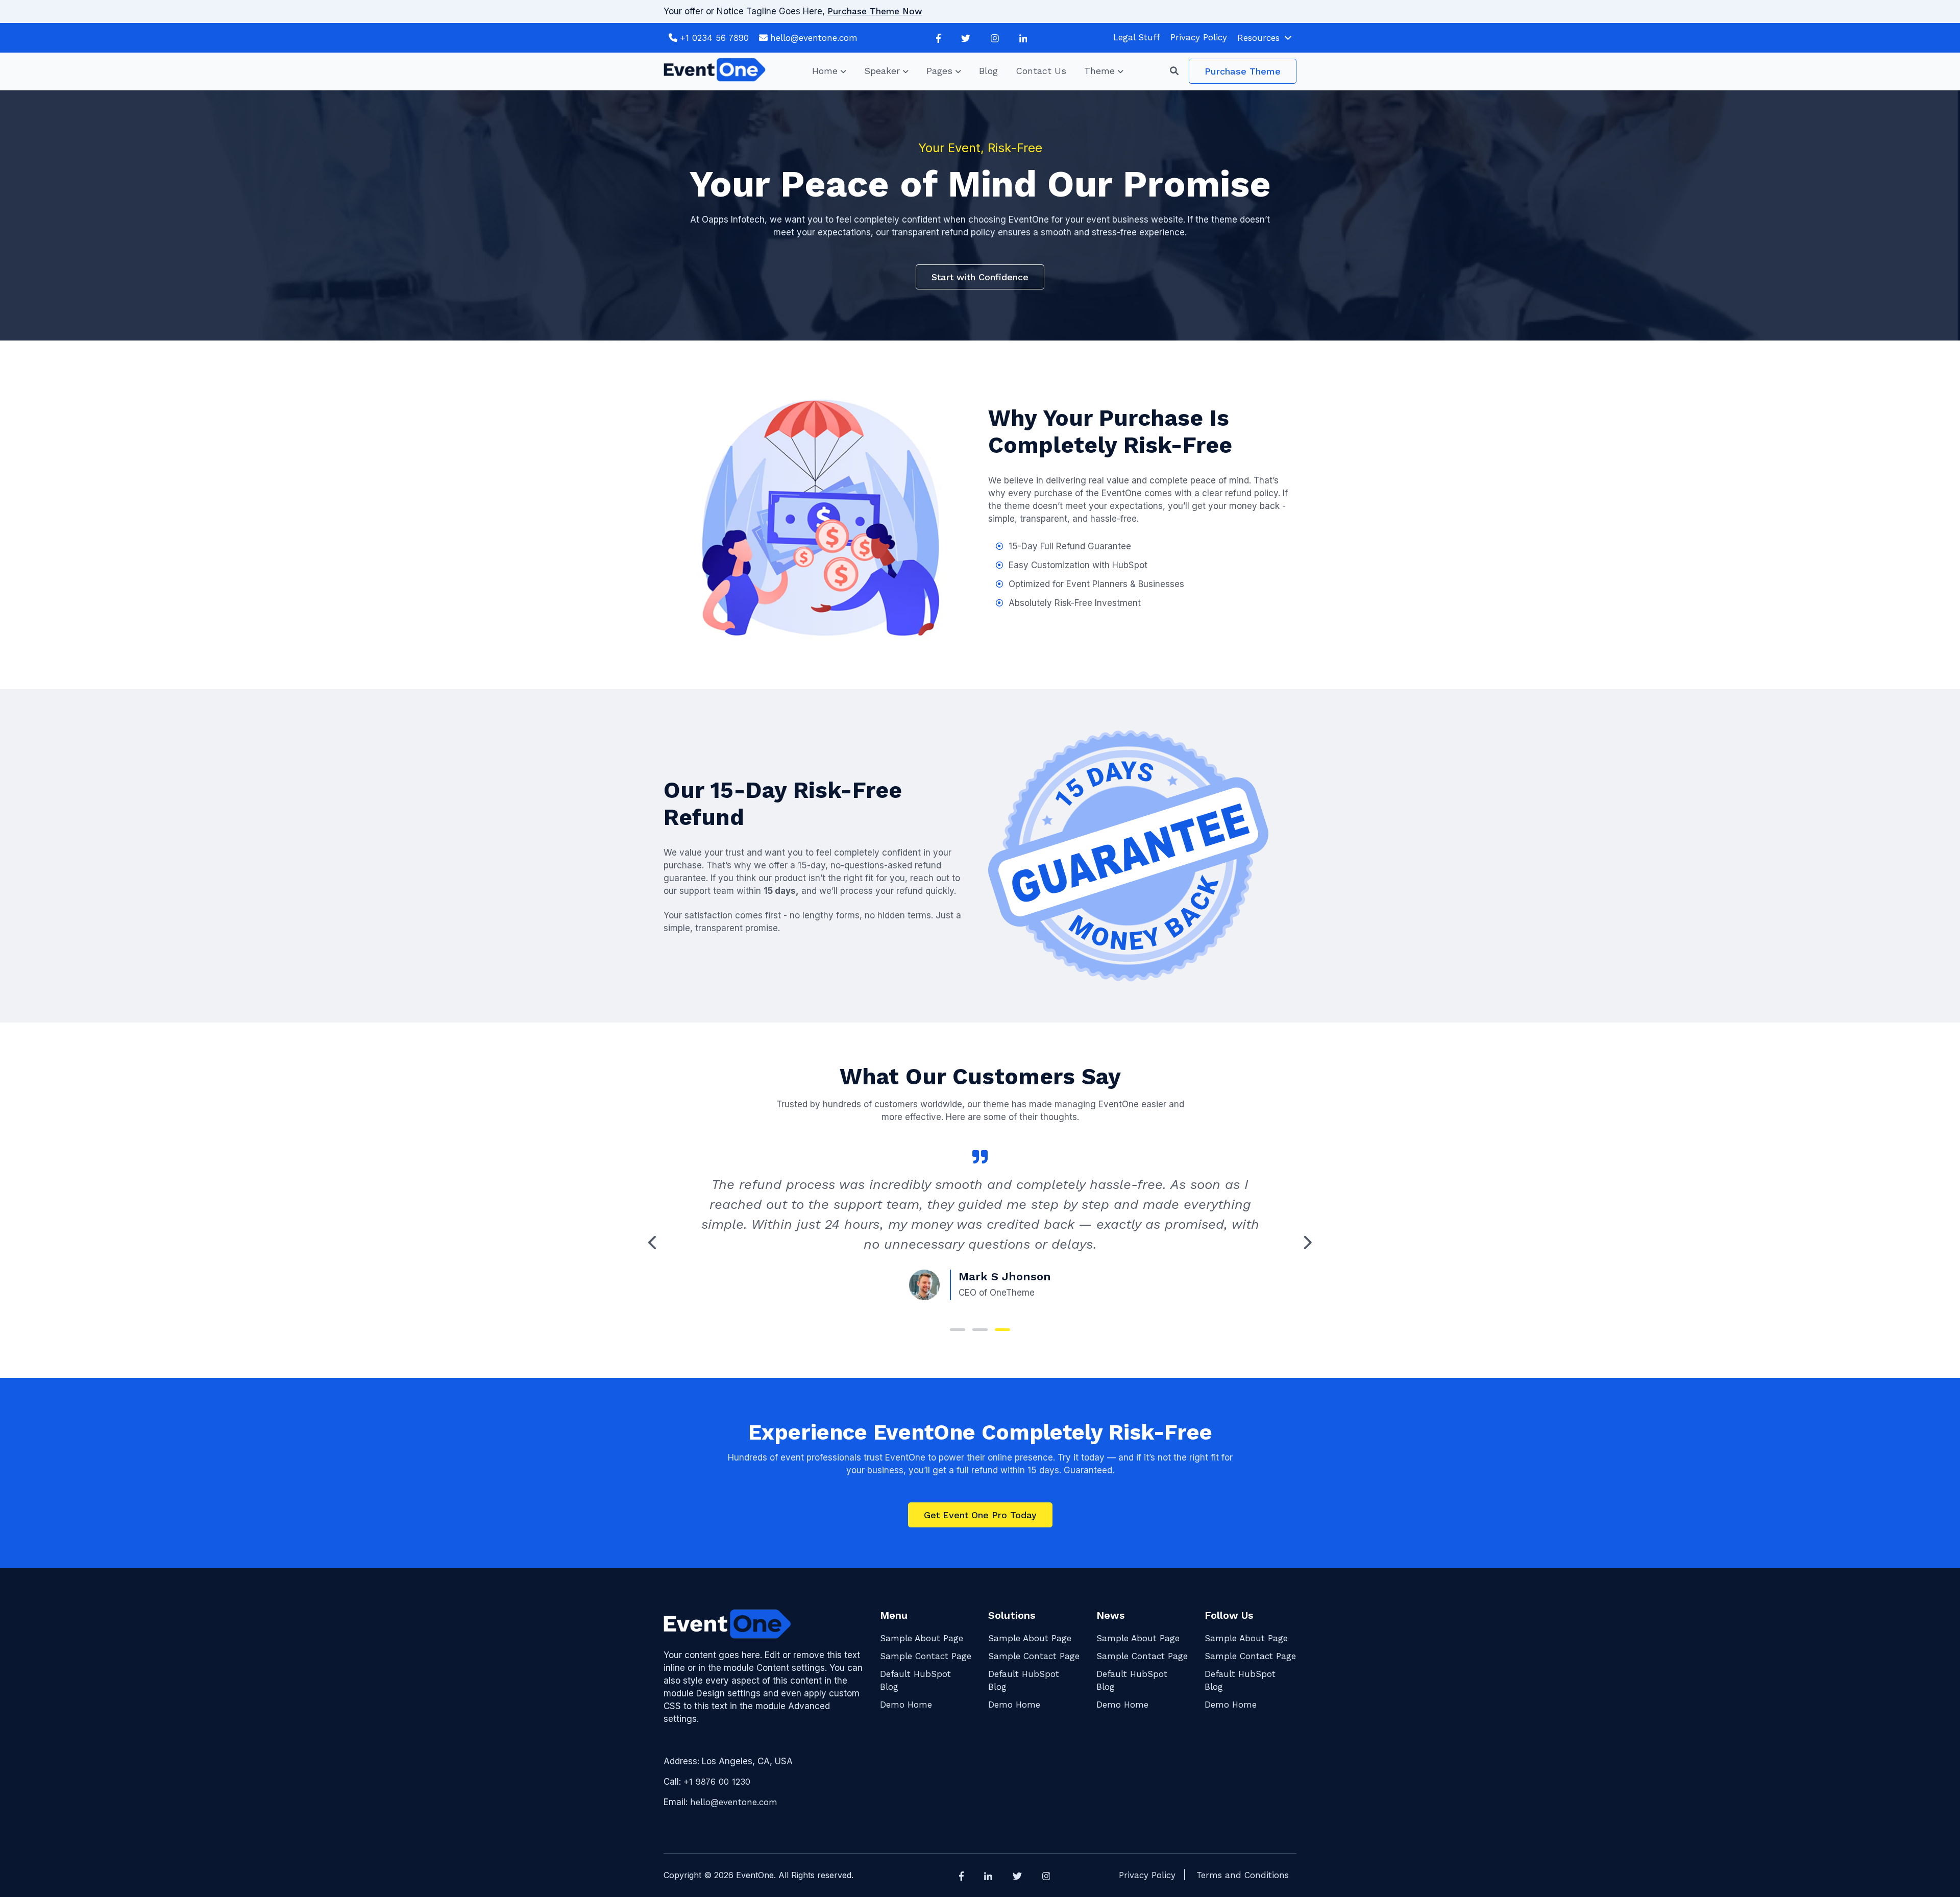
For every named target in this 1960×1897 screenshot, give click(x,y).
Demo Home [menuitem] (906, 1705)
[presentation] (653, 1243)
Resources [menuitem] (1258, 38)
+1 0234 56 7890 (714, 38)
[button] (1179, 71)
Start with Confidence (980, 277)
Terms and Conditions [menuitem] (1243, 1875)
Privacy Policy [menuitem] (1199, 37)
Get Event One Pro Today (980, 1515)
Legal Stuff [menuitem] (1137, 37)
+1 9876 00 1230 (717, 1782)
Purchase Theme (1243, 71)
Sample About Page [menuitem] (922, 1638)
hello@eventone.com (814, 38)
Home (825, 71)
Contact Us (1041, 71)
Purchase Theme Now (875, 11)
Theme (1099, 71)
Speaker (882, 71)
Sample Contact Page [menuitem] (926, 1656)
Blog (988, 71)
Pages (939, 71)
